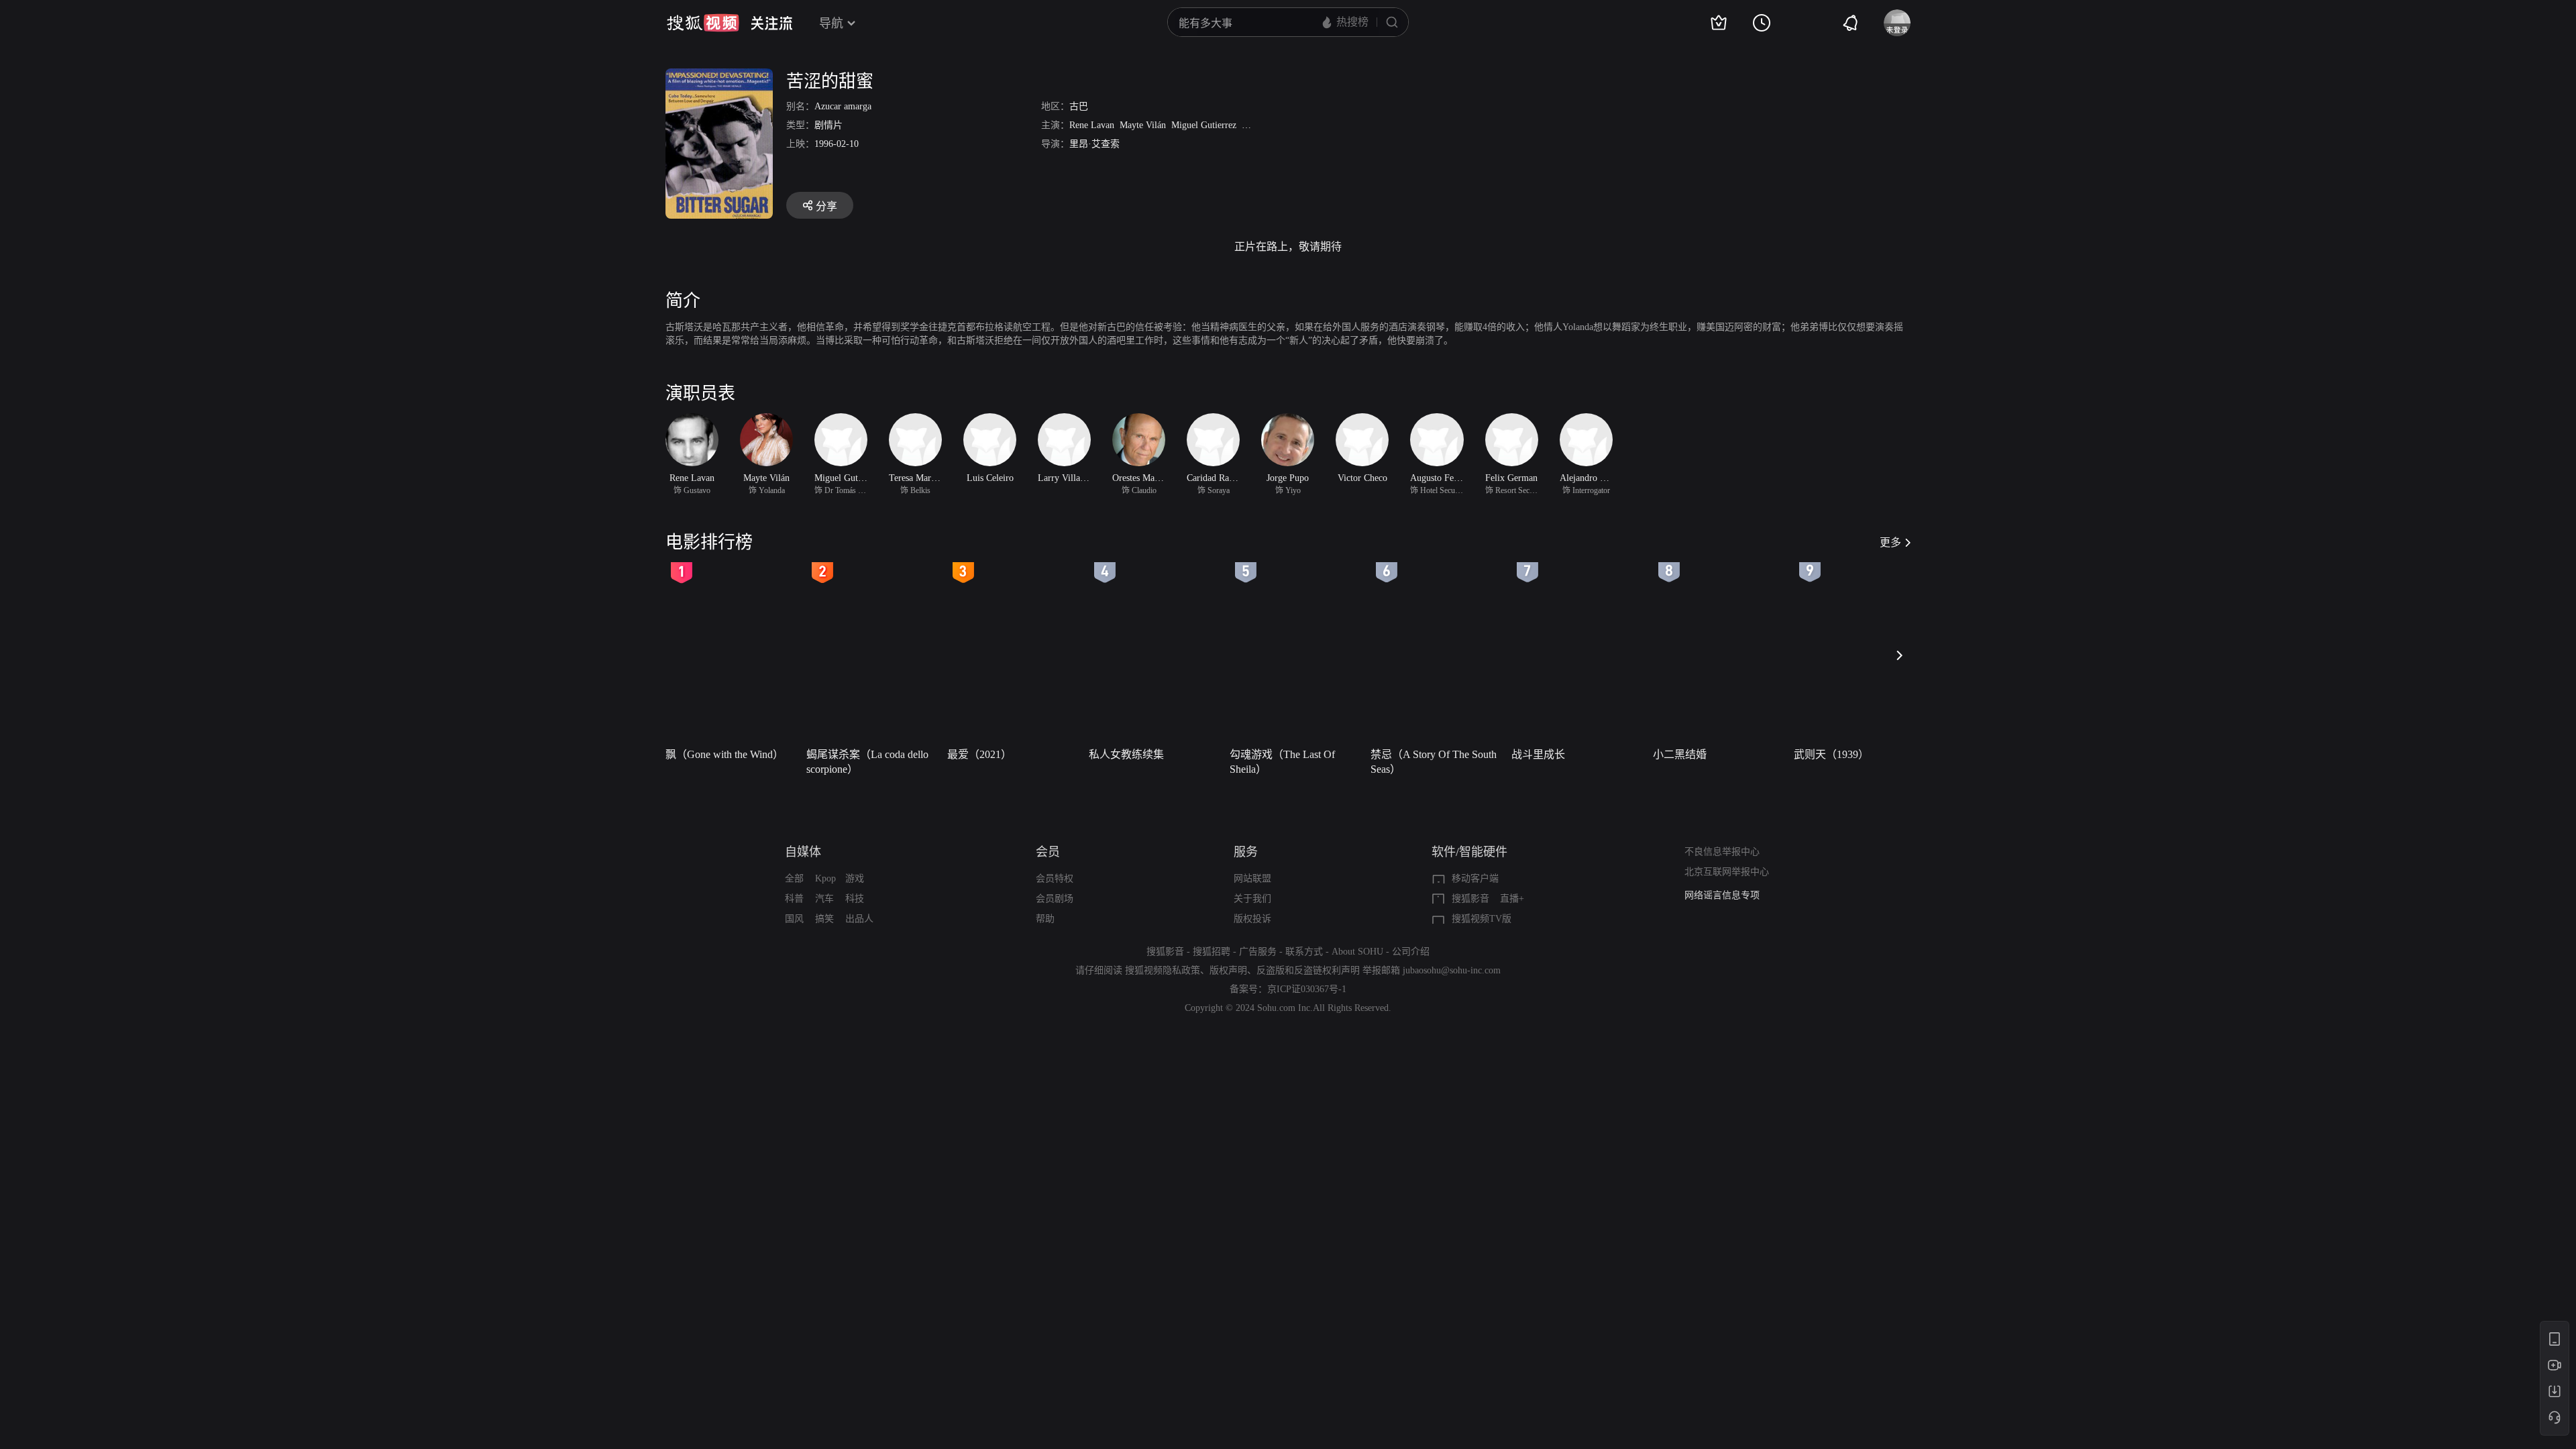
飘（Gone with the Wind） (724, 754)
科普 (794, 899)
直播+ (1512, 899)
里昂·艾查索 (1094, 144)
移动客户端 (1475, 878)
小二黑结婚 (1680, 754)
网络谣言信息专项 (1722, 895)
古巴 (1079, 106)
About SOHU (1357, 952)
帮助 (1045, 919)
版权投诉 (1252, 919)
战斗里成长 (1538, 754)
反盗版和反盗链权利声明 (1308, 970)
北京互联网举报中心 (1727, 872)
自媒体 (803, 852)
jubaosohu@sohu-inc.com (1452, 970)
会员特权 (1055, 878)
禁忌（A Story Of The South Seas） (1434, 762)
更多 (1890, 542)
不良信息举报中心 (1722, 852)
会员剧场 (1055, 899)
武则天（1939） (1831, 754)
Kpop (825, 878)
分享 (826, 206)
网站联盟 (1252, 878)
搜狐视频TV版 (1482, 919)
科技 (855, 899)
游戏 (855, 878)
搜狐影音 (1470, 899)
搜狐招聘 (1212, 952)
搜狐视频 (703, 23)
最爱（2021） (979, 754)
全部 (794, 878)
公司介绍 (1411, 952)
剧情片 (828, 125)
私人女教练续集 (1126, 754)
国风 (794, 919)
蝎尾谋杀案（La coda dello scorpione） (867, 762)
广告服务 (1258, 952)
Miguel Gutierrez (1204, 125)
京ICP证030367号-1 (1307, 989)
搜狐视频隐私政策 (1163, 970)
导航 (831, 23)
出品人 (859, 919)
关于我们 (1252, 899)
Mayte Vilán (1143, 125)
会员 (1048, 852)
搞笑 (824, 919)
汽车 (824, 899)
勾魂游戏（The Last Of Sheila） (1282, 762)
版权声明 (1228, 970)
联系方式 (1304, 952)
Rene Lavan (1092, 125)
